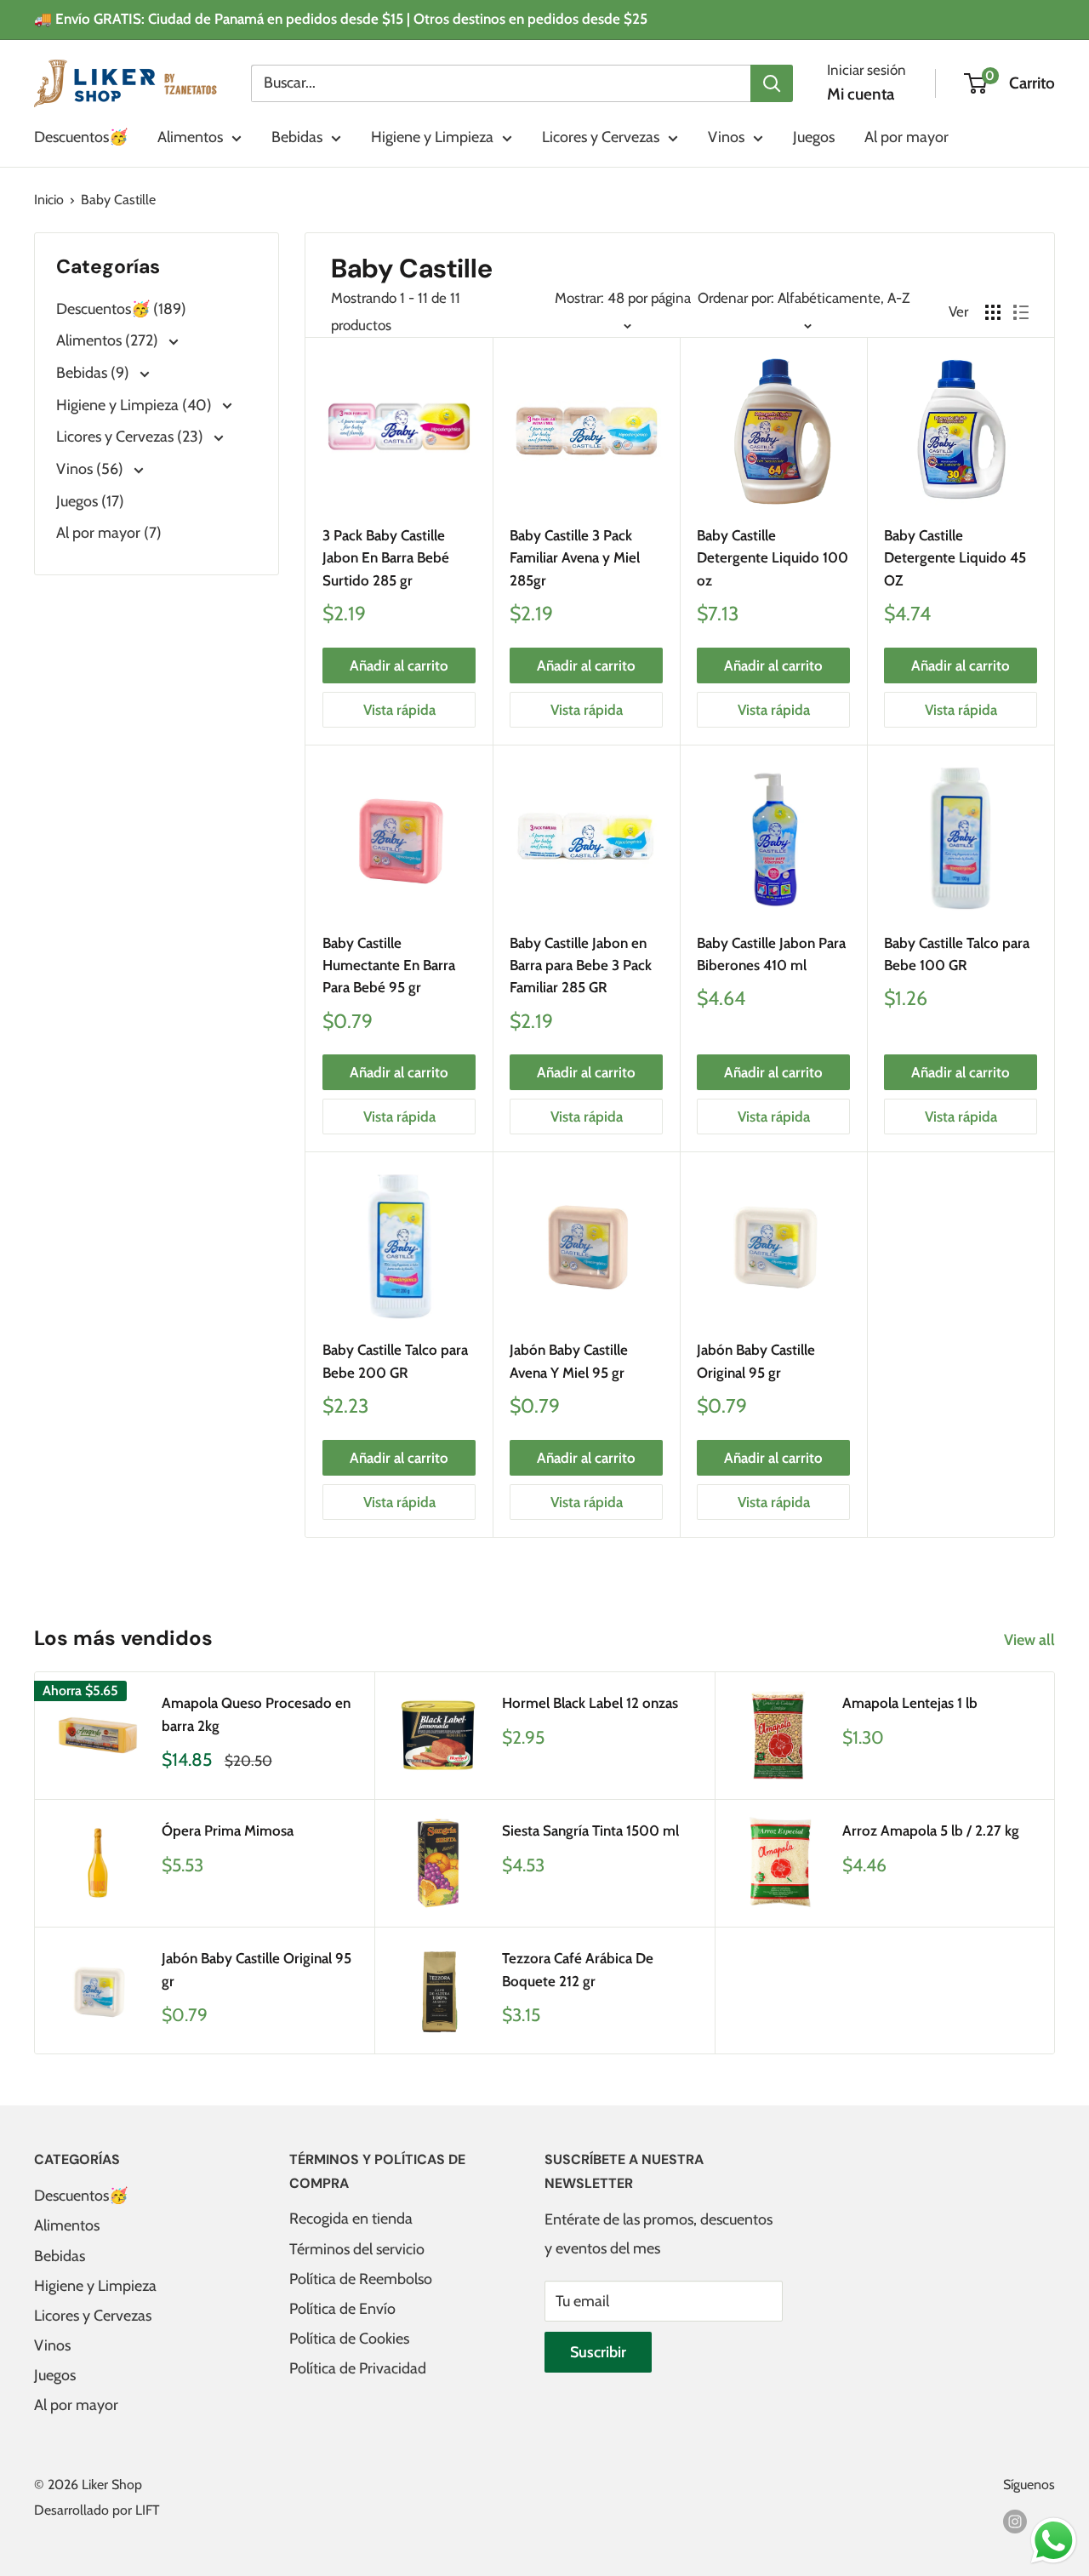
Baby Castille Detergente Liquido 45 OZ (955, 558)
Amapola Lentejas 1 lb (910, 1703)
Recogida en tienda (351, 2219)
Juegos (814, 137)
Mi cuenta (861, 94)
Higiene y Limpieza (432, 137)
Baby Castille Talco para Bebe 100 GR (957, 954)
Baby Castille (118, 200)
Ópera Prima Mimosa (228, 1831)
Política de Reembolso (361, 2279)
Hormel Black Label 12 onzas (590, 1703)
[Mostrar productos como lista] (1021, 312)
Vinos (726, 137)
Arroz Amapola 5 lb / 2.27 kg (931, 1831)
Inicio (49, 200)
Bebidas (297, 137)
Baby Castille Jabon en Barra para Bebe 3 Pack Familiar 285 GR (581, 965)
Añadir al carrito (399, 665)
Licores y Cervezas (601, 137)
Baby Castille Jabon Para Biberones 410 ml (771, 954)
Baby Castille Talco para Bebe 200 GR (395, 1361)
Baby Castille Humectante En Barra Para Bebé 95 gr (389, 965)
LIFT (148, 2510)
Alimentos (190, 137)
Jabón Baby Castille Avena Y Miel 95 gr (569, 1361)
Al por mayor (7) (109, 533)
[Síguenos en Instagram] (1015, 2521)
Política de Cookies (349, 2339)
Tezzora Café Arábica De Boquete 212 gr (578, 1969)
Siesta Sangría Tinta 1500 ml (590, 1831)
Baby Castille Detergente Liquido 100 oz (773, 558)
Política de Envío (342, 2309)
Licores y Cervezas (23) (131, 437)
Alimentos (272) (109, 340)
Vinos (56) (91, 469)
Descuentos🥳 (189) (121, 309)
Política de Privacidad (358, 2368)
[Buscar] (772, 83)
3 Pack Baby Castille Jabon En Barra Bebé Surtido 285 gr (386, 558)
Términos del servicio (357, 2249)
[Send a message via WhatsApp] (1054, 2541)
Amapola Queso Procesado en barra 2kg (256, 1714)
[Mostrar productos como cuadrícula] (993, 312)
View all (1031, 1640)
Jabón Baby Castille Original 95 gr (756, 1361)
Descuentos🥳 (81, 137)
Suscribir (598, 2352)
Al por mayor (907, 137)
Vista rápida (399, 710)
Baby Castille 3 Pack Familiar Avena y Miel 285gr (575, 558)
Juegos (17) (90, 501)
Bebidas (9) (94, 373)
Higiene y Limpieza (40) (136, 405)
